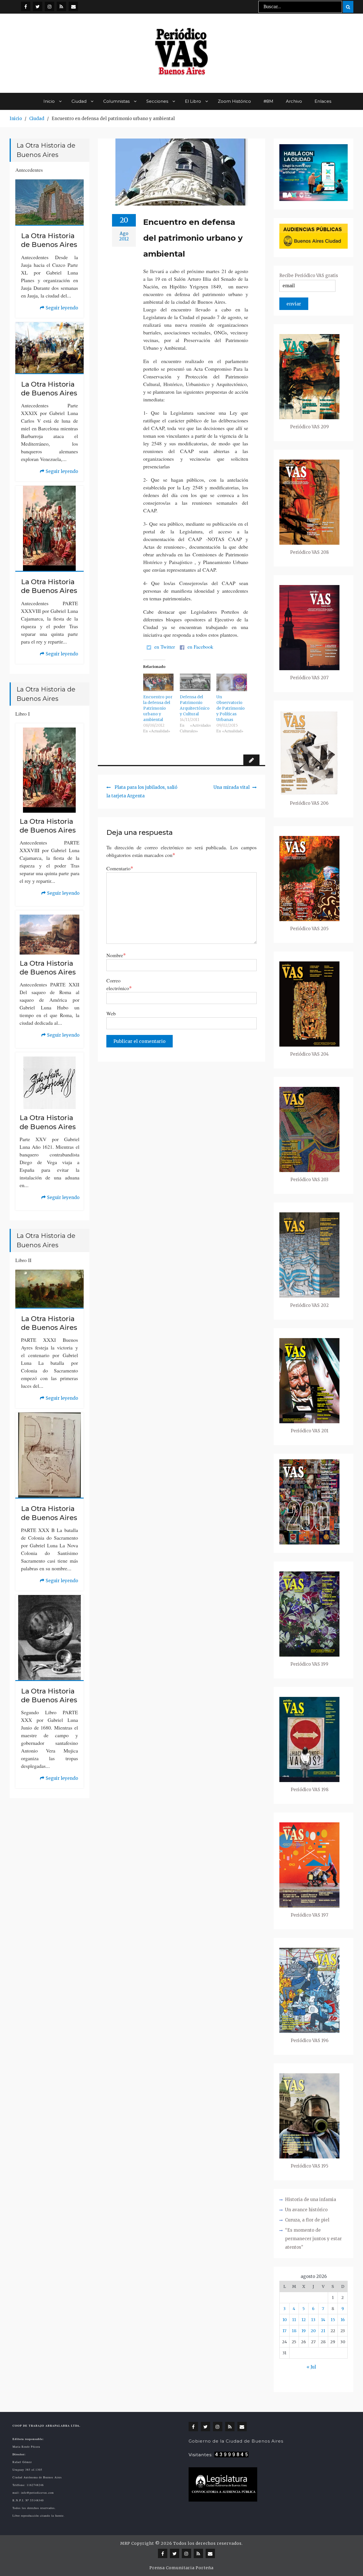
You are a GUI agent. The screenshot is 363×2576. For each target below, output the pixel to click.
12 (304, 2320)
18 (294, 2331)
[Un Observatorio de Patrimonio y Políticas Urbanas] (232, 682)
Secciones (157, 101)
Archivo (294, 101)
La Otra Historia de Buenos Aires (49, 240)
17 (284, 2331)
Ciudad (79, 101)
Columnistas (116, 101)
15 (333, 2320)
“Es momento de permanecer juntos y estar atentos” (313, 2239)
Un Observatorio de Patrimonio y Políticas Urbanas (231, 708)
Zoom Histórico (234, 101)
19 (304, 2331)
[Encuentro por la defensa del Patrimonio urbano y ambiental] (159, 682)
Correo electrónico (119, 984)
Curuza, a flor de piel (307, 2220)
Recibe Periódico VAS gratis (309, 275)
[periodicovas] (49, 6)
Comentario (120, 868)
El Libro (193, 101)
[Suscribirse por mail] (73, 6)
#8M (268, 101)
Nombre (116, 955)
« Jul (311, 2367)
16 (343, 2320)
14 (323, 2320)
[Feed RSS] (61, 6)
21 (323, 2331)
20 (313, 2331)
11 (294, 2320)
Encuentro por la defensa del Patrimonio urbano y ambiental (158, 708)
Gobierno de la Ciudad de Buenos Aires (236, 2441)
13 (313, 2320)
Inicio (49, 101)
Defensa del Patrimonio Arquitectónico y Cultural (195, 705)
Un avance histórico (306, 2210)
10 (285, 2320)
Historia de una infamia (311, 2199)
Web (111, 1013)
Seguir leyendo (59, 309)
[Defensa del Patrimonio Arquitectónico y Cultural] (195, 682)
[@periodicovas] (26, 6)
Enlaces (323, 101)
